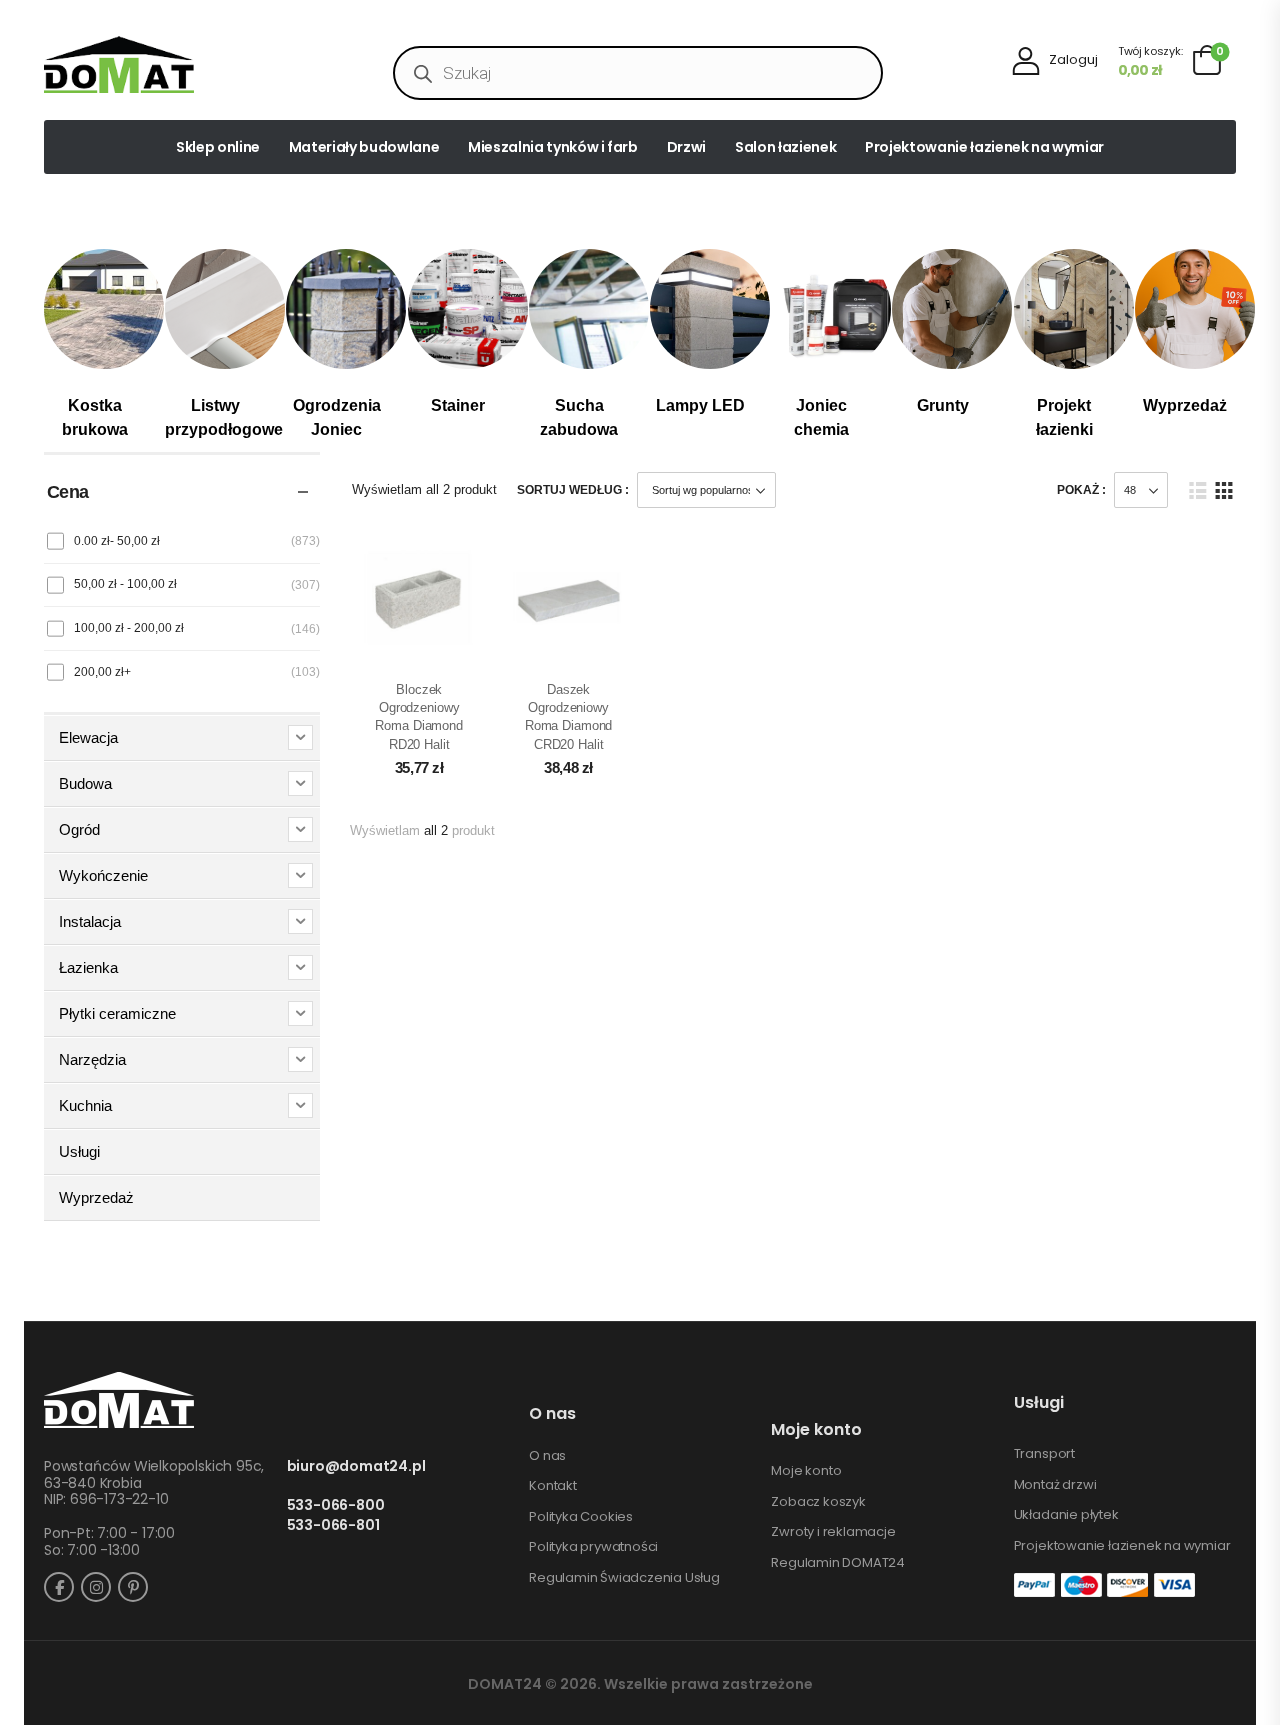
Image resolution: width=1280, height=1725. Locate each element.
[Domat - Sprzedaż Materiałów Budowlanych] (119, 64)
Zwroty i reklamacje (833, 1532)
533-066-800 (336, 1505)
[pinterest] (133, 1587)
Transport (1044, 1454)
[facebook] (59, 1587)
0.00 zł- (117, 541)
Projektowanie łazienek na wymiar (984, 147)
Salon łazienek (785, 147)
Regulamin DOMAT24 (838, 1563)
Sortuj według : (573, 490)
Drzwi (686, 147)
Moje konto (806, 1471)
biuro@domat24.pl (356, 1466)
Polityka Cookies (581, 1517)
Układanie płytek (1066, 1515)
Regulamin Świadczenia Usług (624, 1578)
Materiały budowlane (364, 147)
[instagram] (96, 1587)
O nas (547, 1456)
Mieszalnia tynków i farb (553, 147)
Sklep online (218, 147)
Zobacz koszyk (818, 1502)
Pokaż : (1081, 490)
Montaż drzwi (1055, 1485)
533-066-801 (333, 1525)
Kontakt (553, 1486)
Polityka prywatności (593, 1547)
